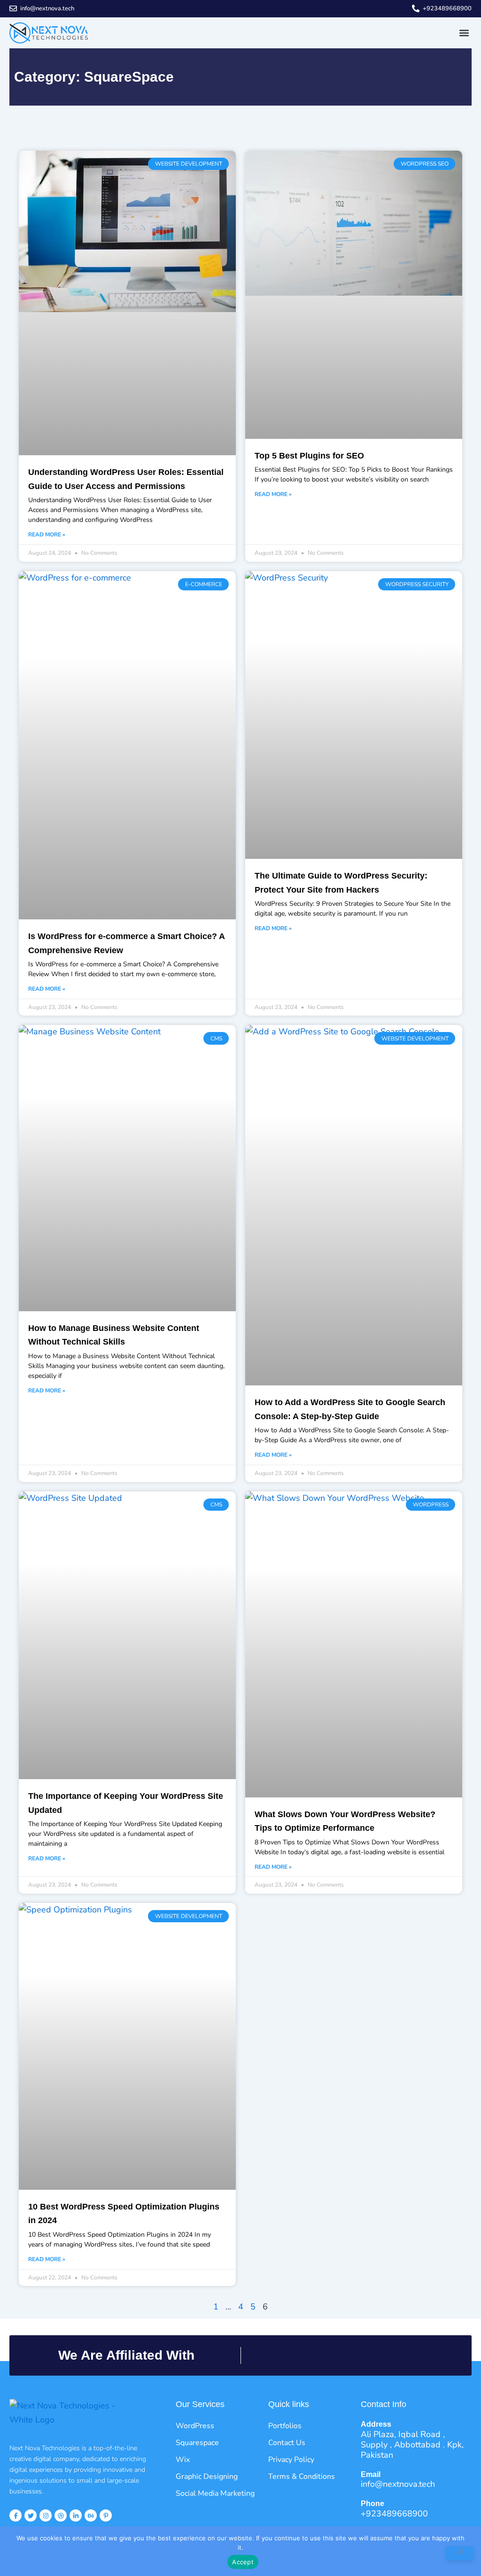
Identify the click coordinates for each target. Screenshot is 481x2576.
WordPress (195, 2426)
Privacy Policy (291, 2460)
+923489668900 (447, 8)
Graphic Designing (207, 2477)
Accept (243, 2562)
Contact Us (287, 2443)
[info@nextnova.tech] (13, 8)
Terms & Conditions (302, 2477)
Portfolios (285, 2426)
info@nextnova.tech (47, 8)
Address (376, 2424)
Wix (183, 2460)
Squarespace (197, 2443)
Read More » (47, 535)
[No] (460, 2553)
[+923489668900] (416, 8)
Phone (372, 2503)
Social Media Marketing (215, 2493)
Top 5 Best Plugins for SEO (309, 456)
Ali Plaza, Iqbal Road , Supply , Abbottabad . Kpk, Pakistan (412, 2445)
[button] (464, 33)
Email (371, 2474)
